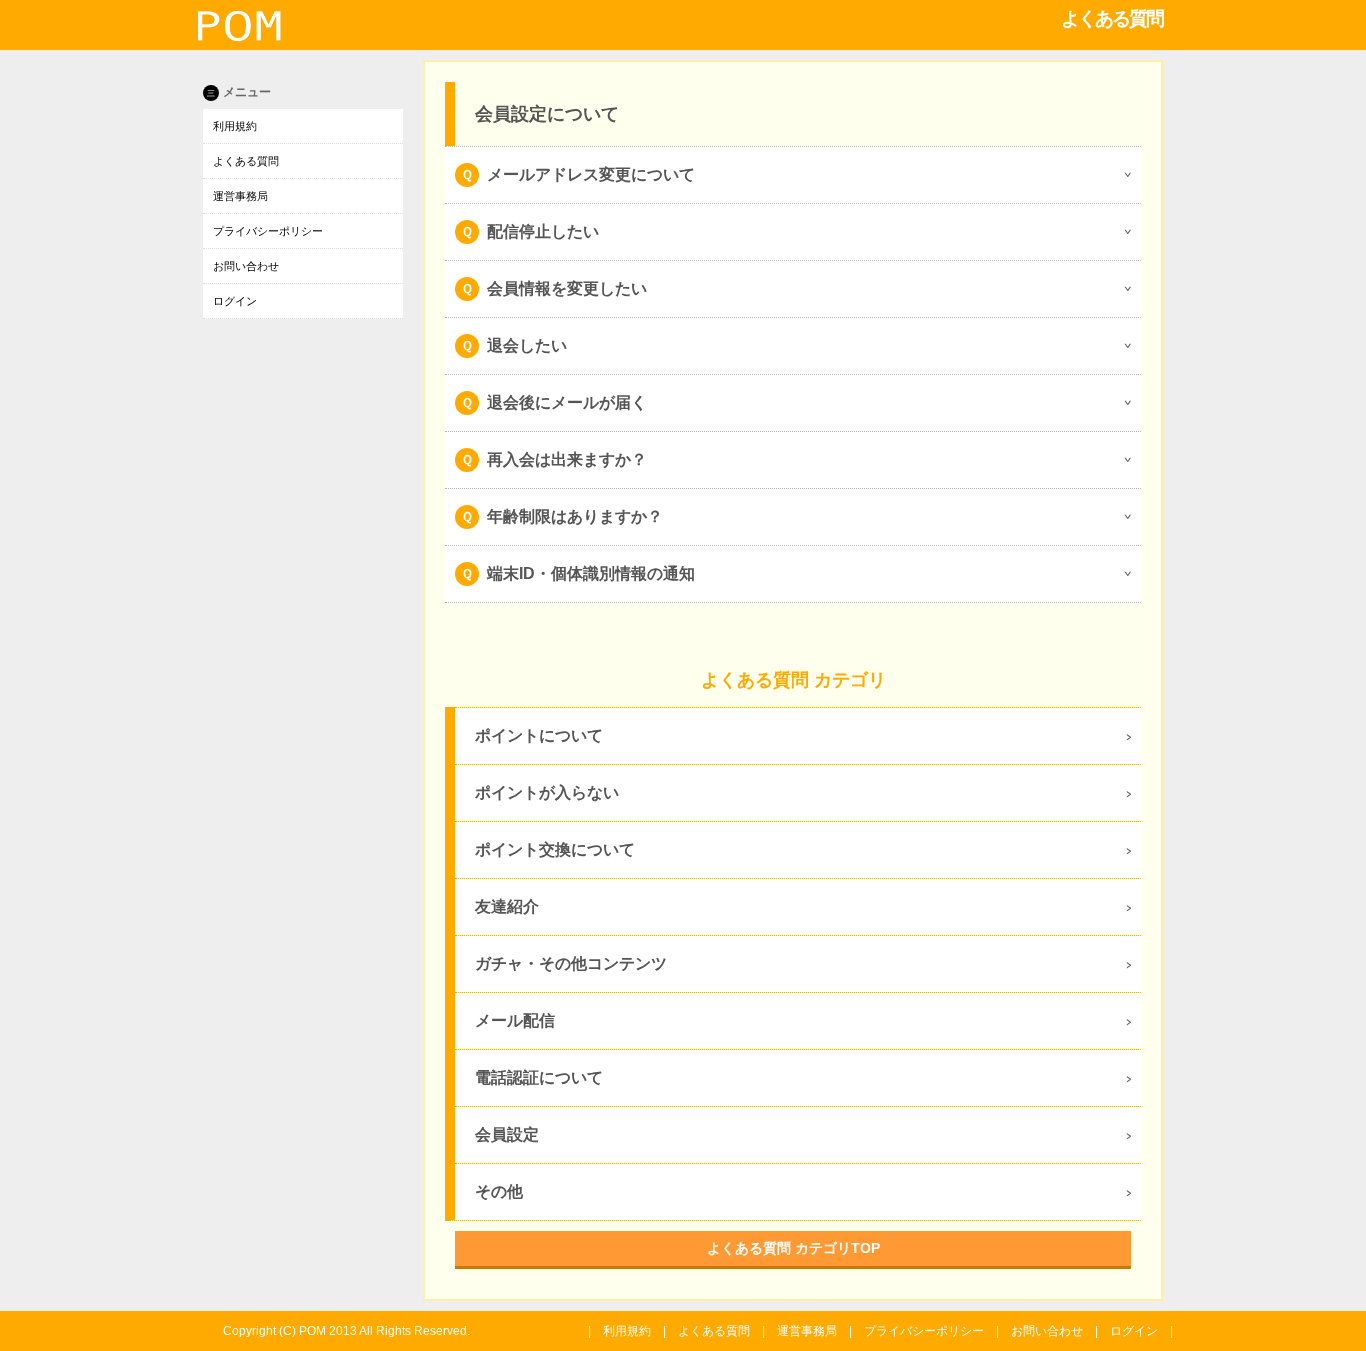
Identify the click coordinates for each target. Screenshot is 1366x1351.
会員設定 (507, 1134)
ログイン (235, 301)
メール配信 (515, 1020)
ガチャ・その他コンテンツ (571, 963)
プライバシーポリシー (268, 231)
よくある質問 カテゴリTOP (793, 1248)
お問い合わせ (246, 266)
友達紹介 (507, 906)
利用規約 (235, 126)
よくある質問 (246, 161)
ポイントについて (539, 735)
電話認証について (539, 1077)
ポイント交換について (555, 849)
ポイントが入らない (547, 792)
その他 (499, 1191)
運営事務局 (240, 196)
